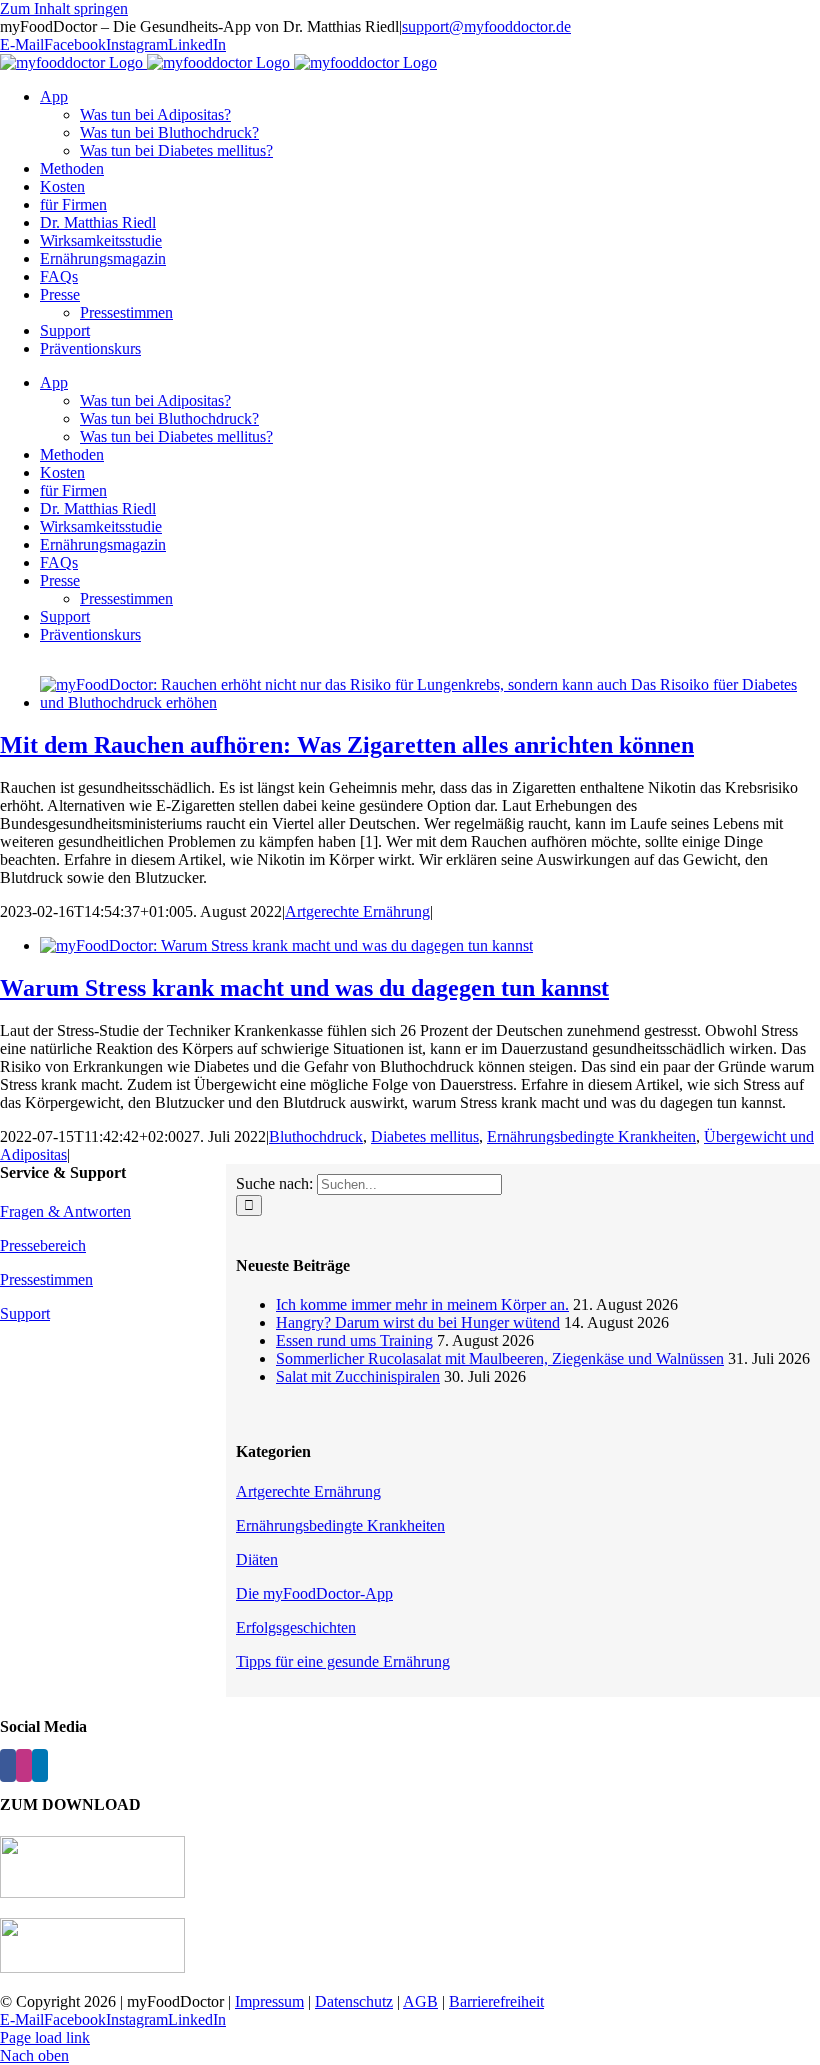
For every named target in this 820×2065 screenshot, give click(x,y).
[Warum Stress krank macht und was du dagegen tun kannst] (286, 945)
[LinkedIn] (40, 1765)
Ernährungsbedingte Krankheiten (591, 1136)
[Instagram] (24, 1765)
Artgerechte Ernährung (357, 911)
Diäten (257, 1559)
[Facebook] (8, 1765)
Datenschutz (354, 2001)
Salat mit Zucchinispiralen (358, 1376)
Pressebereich (43, 1245)
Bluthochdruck (316, 1136)
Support (25, 1313)
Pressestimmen (46, 1279)
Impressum (269, 2001)
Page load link (45, 2037)
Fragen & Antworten (65, 1211)
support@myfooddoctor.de (486, 26)
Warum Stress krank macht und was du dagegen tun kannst (304, 988)
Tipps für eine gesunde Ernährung (343, 1661)
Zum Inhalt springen (64, 8)
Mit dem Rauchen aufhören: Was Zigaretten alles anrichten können (347, 745)
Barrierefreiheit (496, 2001)
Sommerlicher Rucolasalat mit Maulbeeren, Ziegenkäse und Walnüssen (500, 1358)
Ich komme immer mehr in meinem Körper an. (422, 1304)
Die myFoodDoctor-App (314, 1593)
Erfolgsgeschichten (296, 1627)
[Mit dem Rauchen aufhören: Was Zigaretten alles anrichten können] (430, 702)
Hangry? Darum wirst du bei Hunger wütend (418, 1322)
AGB (420, 2001)
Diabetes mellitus (425, 1136)
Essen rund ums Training (354, 1340)
